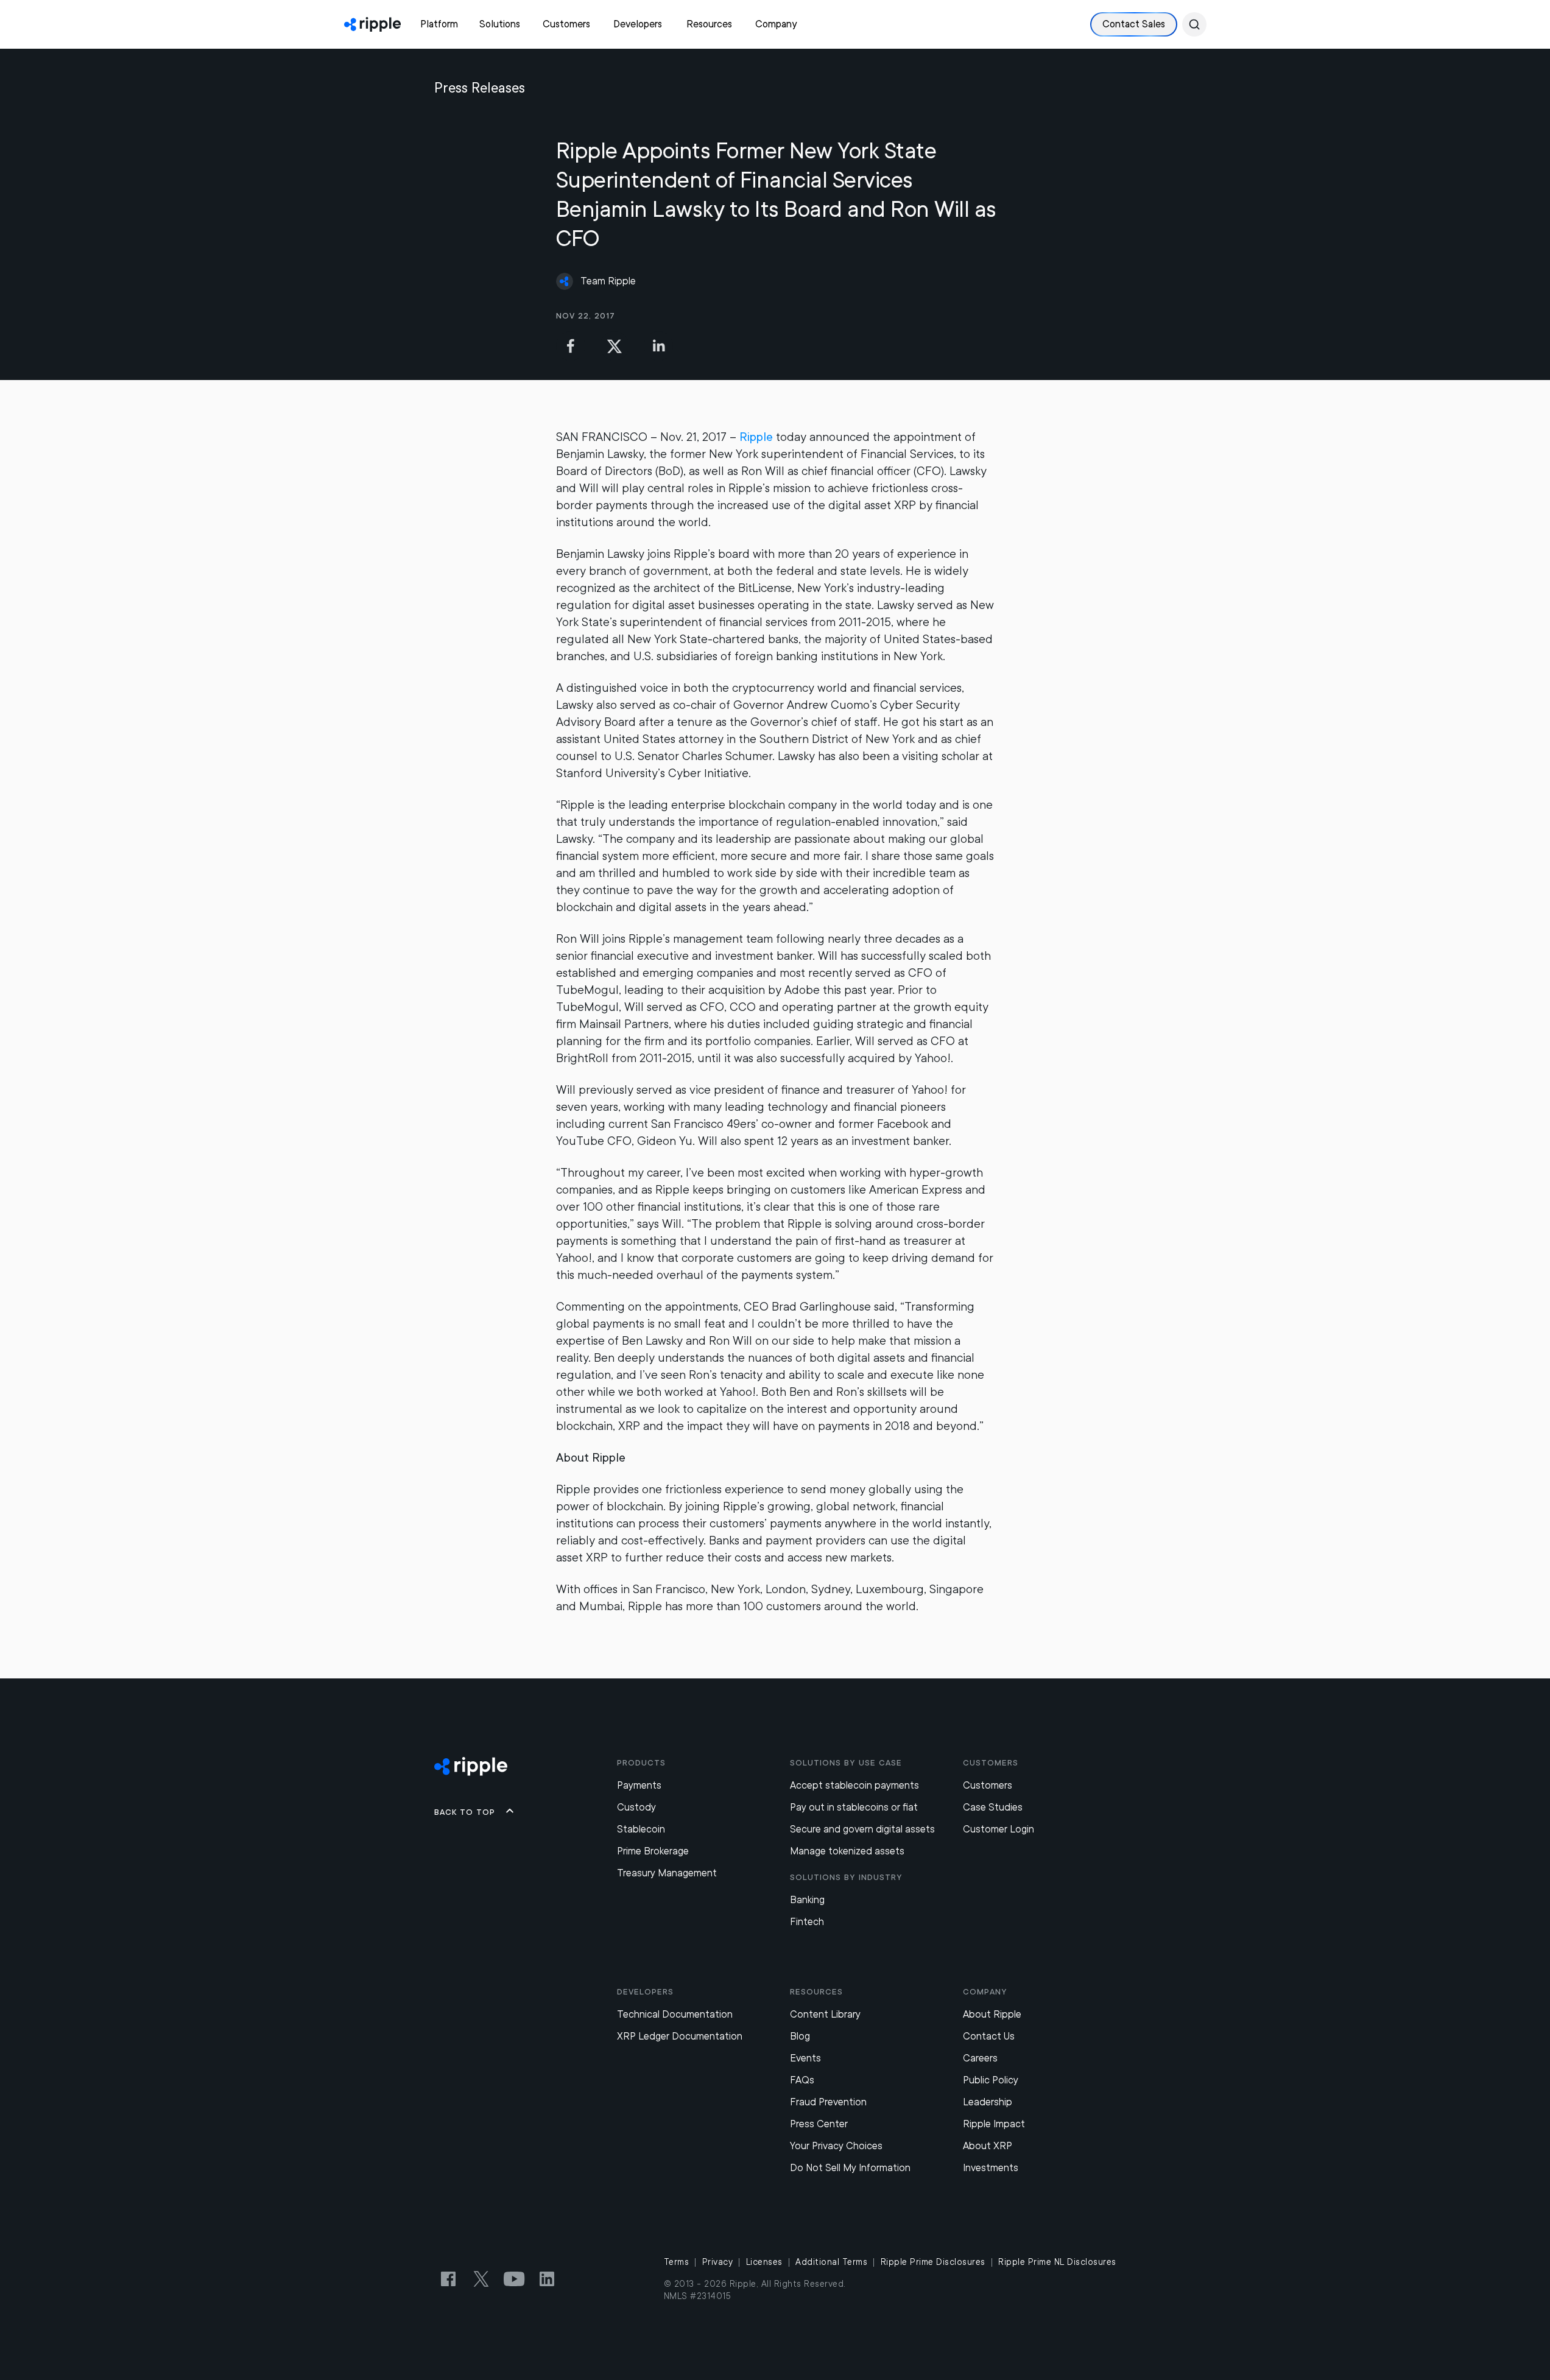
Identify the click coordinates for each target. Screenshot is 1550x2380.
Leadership (988, 2102)
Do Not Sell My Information (850, 2168)
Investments (991, 2168)
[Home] (372, 24)
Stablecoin (641, 1829)
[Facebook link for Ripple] (448, 2279)
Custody (636, 1807)
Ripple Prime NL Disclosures (1057, 2262)
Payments (639, 1785)
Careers (980, 2058)
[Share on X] (615, 346)
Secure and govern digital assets (862, 1829)
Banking (807, 1900)
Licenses (764, 2262)
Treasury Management (667, 1873)
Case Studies (993, 1807)
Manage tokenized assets (847, 1851)
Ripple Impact (994, 2124)
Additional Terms (831, 2262)
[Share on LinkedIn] (658, 346)
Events (805, 2058)
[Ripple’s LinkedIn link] (547, 2279)
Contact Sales (1134, 24)
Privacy (718, 2262)
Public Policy (991, 2080)
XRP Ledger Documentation (680, 2036)
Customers (988, 1785)
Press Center (819, 2124)
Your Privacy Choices (836, 2146)
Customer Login (999, 1829)
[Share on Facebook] (571, 346)
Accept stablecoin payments (854, 1785)
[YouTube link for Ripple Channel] (514, 2279)
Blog (800, 2036)
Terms (677, 2262)
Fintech (807, 1922)
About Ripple (992, 2014)
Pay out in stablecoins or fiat (854, 1807)
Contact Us (989, 2036)
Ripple (756, 437)
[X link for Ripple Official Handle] (481, 2279)
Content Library (825, 2014)
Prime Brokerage (653, 1851)
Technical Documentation (675, 2014)
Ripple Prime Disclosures (933, 2262)
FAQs (802, 2080)
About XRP (988, 2146)
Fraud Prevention (828, 2102)
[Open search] (1194, 24)
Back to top (465, 1812)
